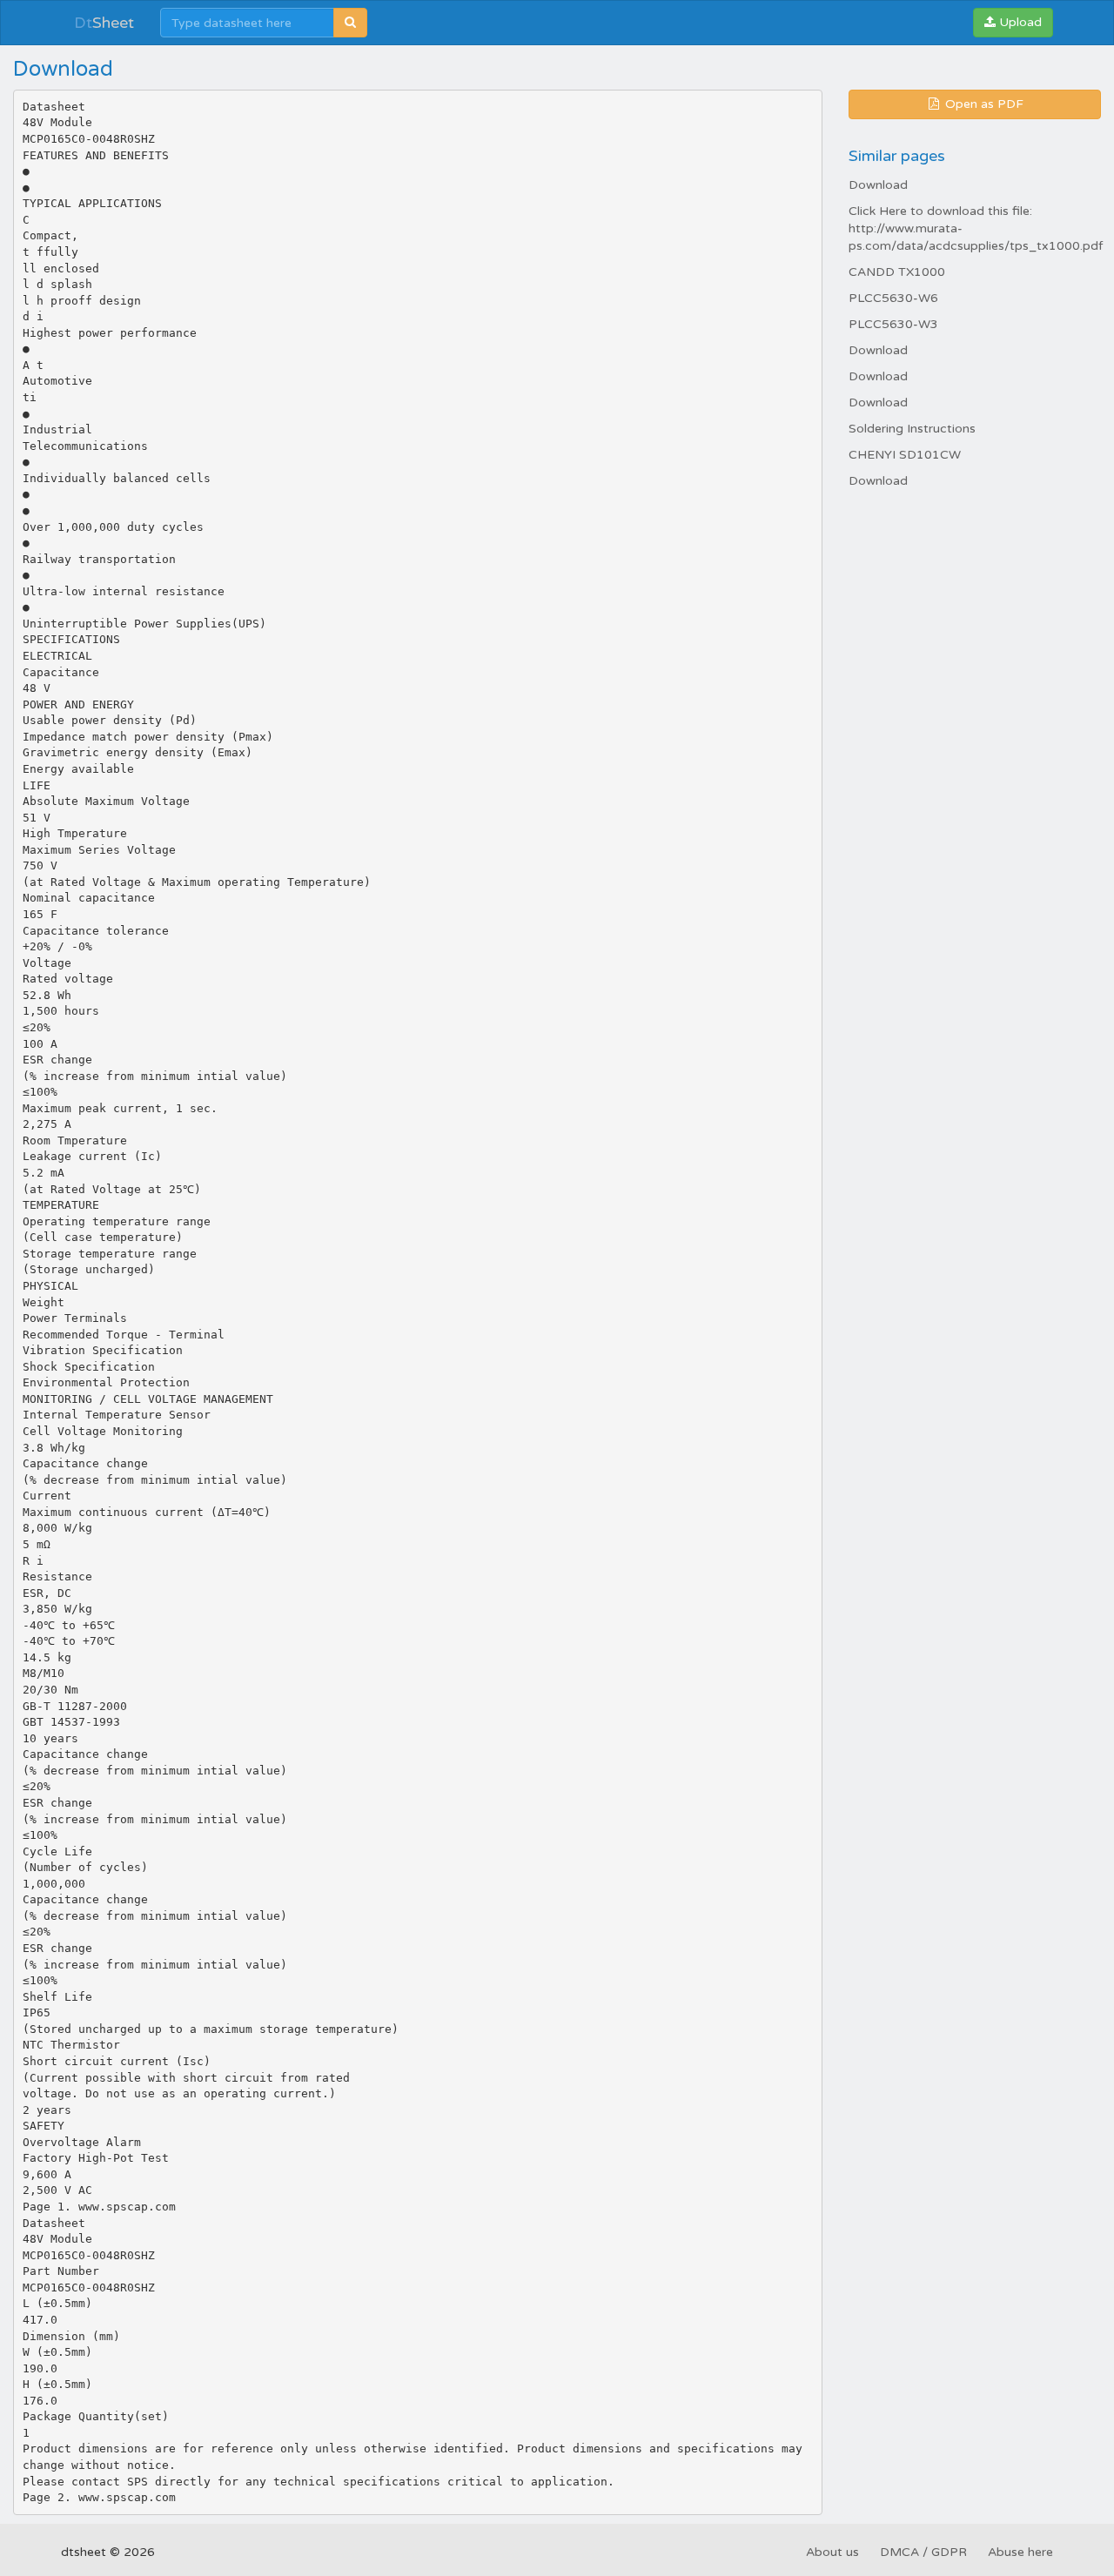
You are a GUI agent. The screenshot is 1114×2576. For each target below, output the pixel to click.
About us (832, 2552)
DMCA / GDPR (923, 2552)
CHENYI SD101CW (905, 455)
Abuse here (1020, 2552)
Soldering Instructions (912, 429)
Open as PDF (983, 104)
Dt (104, 23)
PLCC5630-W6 (893, 298)
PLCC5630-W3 (893, 324)
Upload (1019, 22)
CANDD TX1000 (897, 272)
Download (878, 185)
